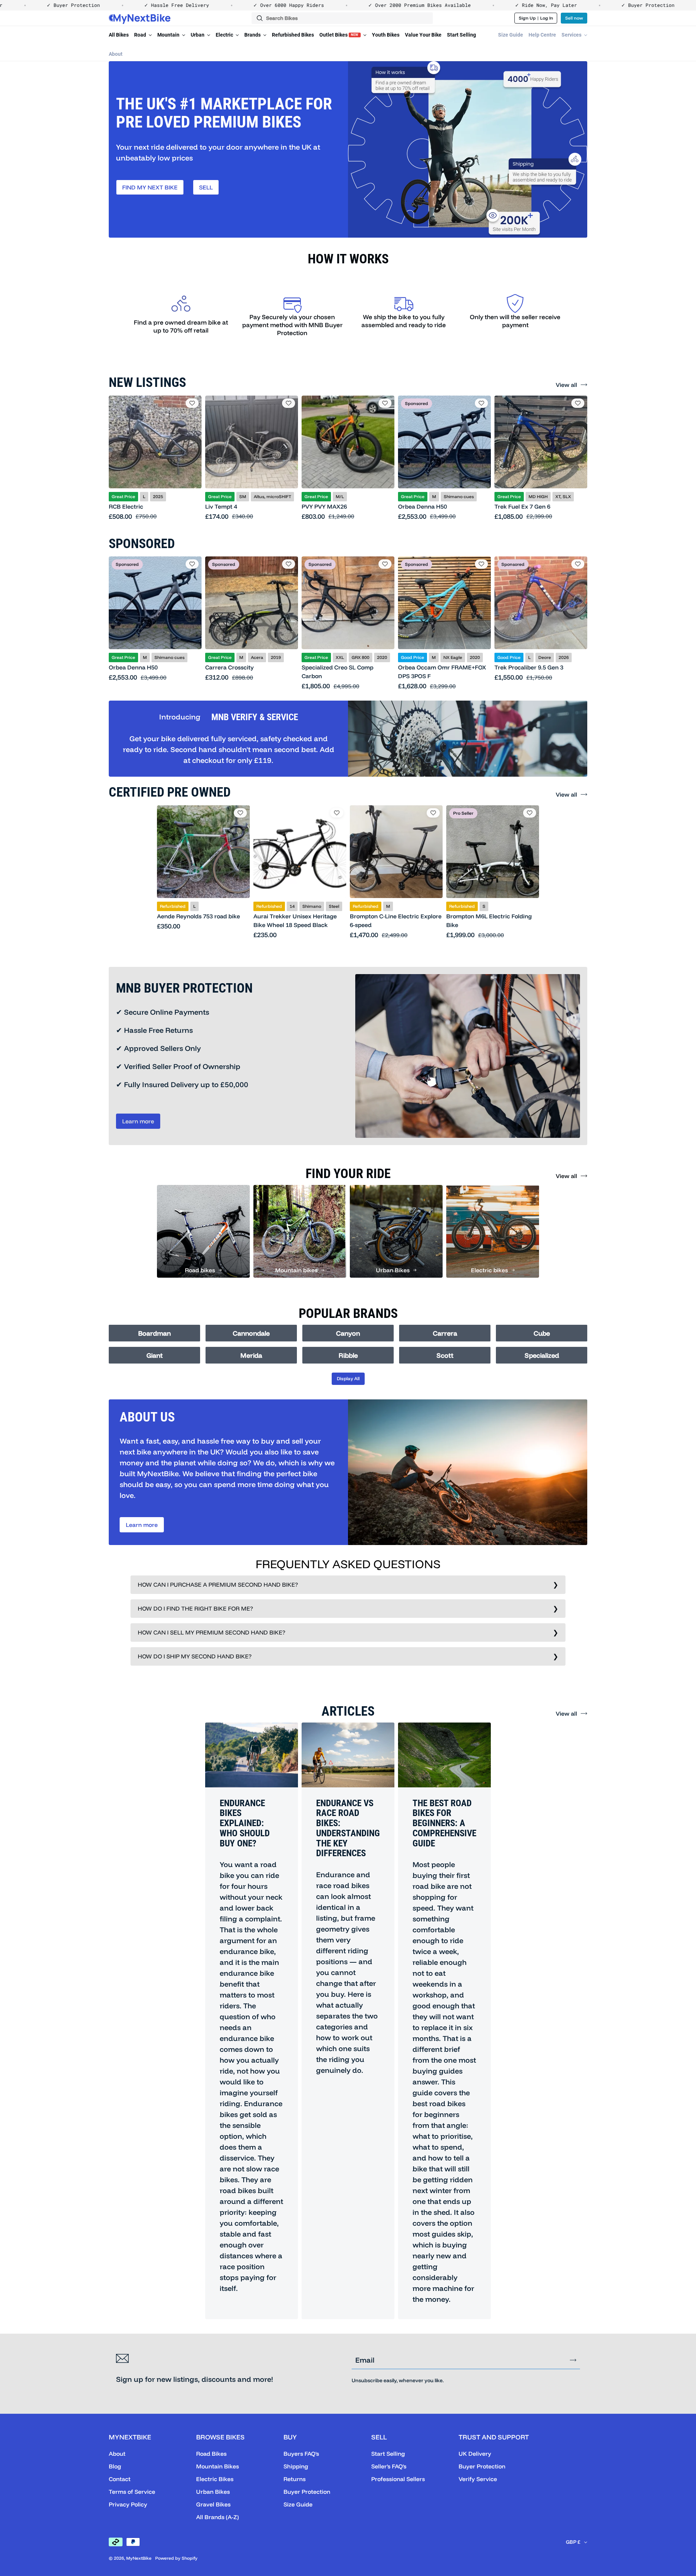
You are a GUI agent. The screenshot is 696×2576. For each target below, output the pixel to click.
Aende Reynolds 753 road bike (198, 916)
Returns (295, 2479)
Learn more (138, 1121)
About (116, 54)
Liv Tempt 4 (221, 506)
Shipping (296, 2466)
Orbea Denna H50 (422, 506)
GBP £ (573, 2542)
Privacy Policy (128, 2504)
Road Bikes (211, 2454)
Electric (225, 35)
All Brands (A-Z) (217, 2517)
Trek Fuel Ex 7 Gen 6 (522, 506)
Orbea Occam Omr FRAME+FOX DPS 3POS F (442, 672)
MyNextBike (139, 2558)
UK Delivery (475, 2454)
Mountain (169, 35)
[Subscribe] (573, 2360)
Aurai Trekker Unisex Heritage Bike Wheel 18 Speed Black (295, 920)
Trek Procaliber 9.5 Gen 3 (529, 667)
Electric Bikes (215, 2479)
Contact (120, 2479)
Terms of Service (132, 2492)
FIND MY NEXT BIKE (150, 187)
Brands (253, 35)
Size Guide (511, 35)
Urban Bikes (213, 2492)
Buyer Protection (307, 2492)
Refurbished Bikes (293, 35)
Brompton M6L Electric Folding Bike (489, 920)
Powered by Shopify (176, 2558)
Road (141, 35)
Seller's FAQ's (389, 2466)
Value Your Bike (423, 35)
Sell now (574, 18)
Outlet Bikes (339, 35)
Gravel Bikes (213, 2504)
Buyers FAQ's (301, 2454)
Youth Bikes (386, 35)
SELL (206, 187)
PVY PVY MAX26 (324, 506)
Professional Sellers (398, 2479)
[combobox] (342, 18)
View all (566, 385)
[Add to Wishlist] (192, 403)
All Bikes (119, 35)
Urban (198, 35)
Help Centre (542, 35)
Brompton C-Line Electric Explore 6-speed (396, 920)
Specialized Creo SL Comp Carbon (337, 672)
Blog (115, 2466)
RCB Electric (126, 506)
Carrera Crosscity (229, 667)
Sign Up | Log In (536, 18)
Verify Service (478, 2479)
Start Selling (461, 35)
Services (572, 35)
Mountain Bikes (217, 2466)
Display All (348, 1378)
